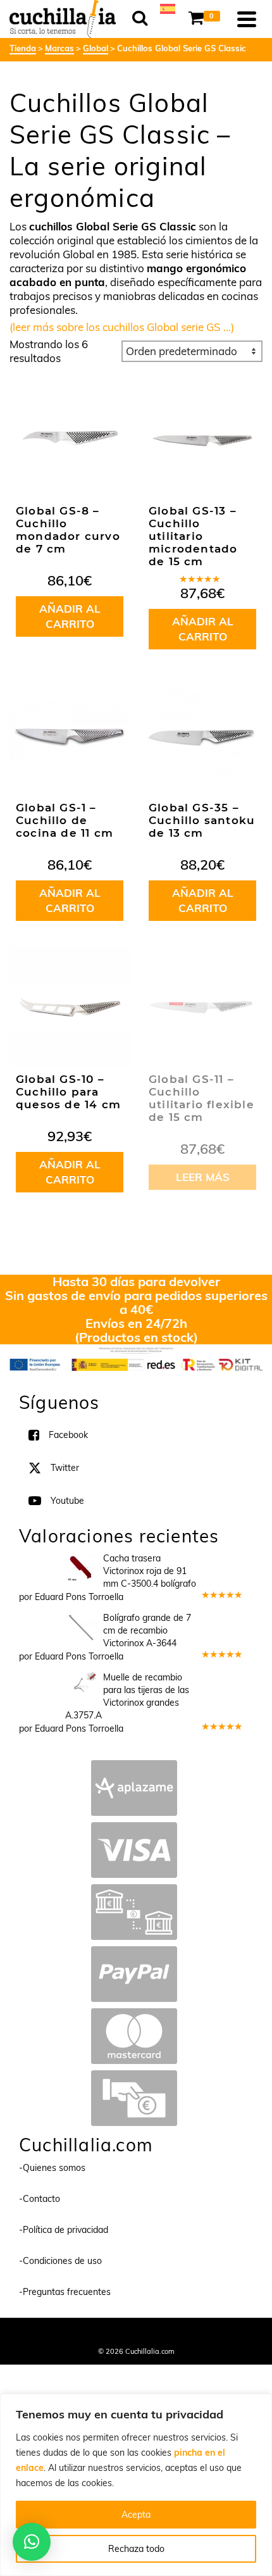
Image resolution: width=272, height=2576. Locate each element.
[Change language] (168, 8)
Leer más (203, 1177)
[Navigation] (247, 19)
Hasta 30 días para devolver (136, 1281)
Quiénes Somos (43, 2334)
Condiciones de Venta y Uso (125, 2334)
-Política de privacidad (64, 2230)
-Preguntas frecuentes (65, 2292)
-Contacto (40, 2199)
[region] (136, 2485)
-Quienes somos (52, 2168)
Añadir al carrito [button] (70, 616)
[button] (32, 2542)
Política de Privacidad (219, 2334)
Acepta (136, 2515)
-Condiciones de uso (60, 2261)
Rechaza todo (136, 2549)
